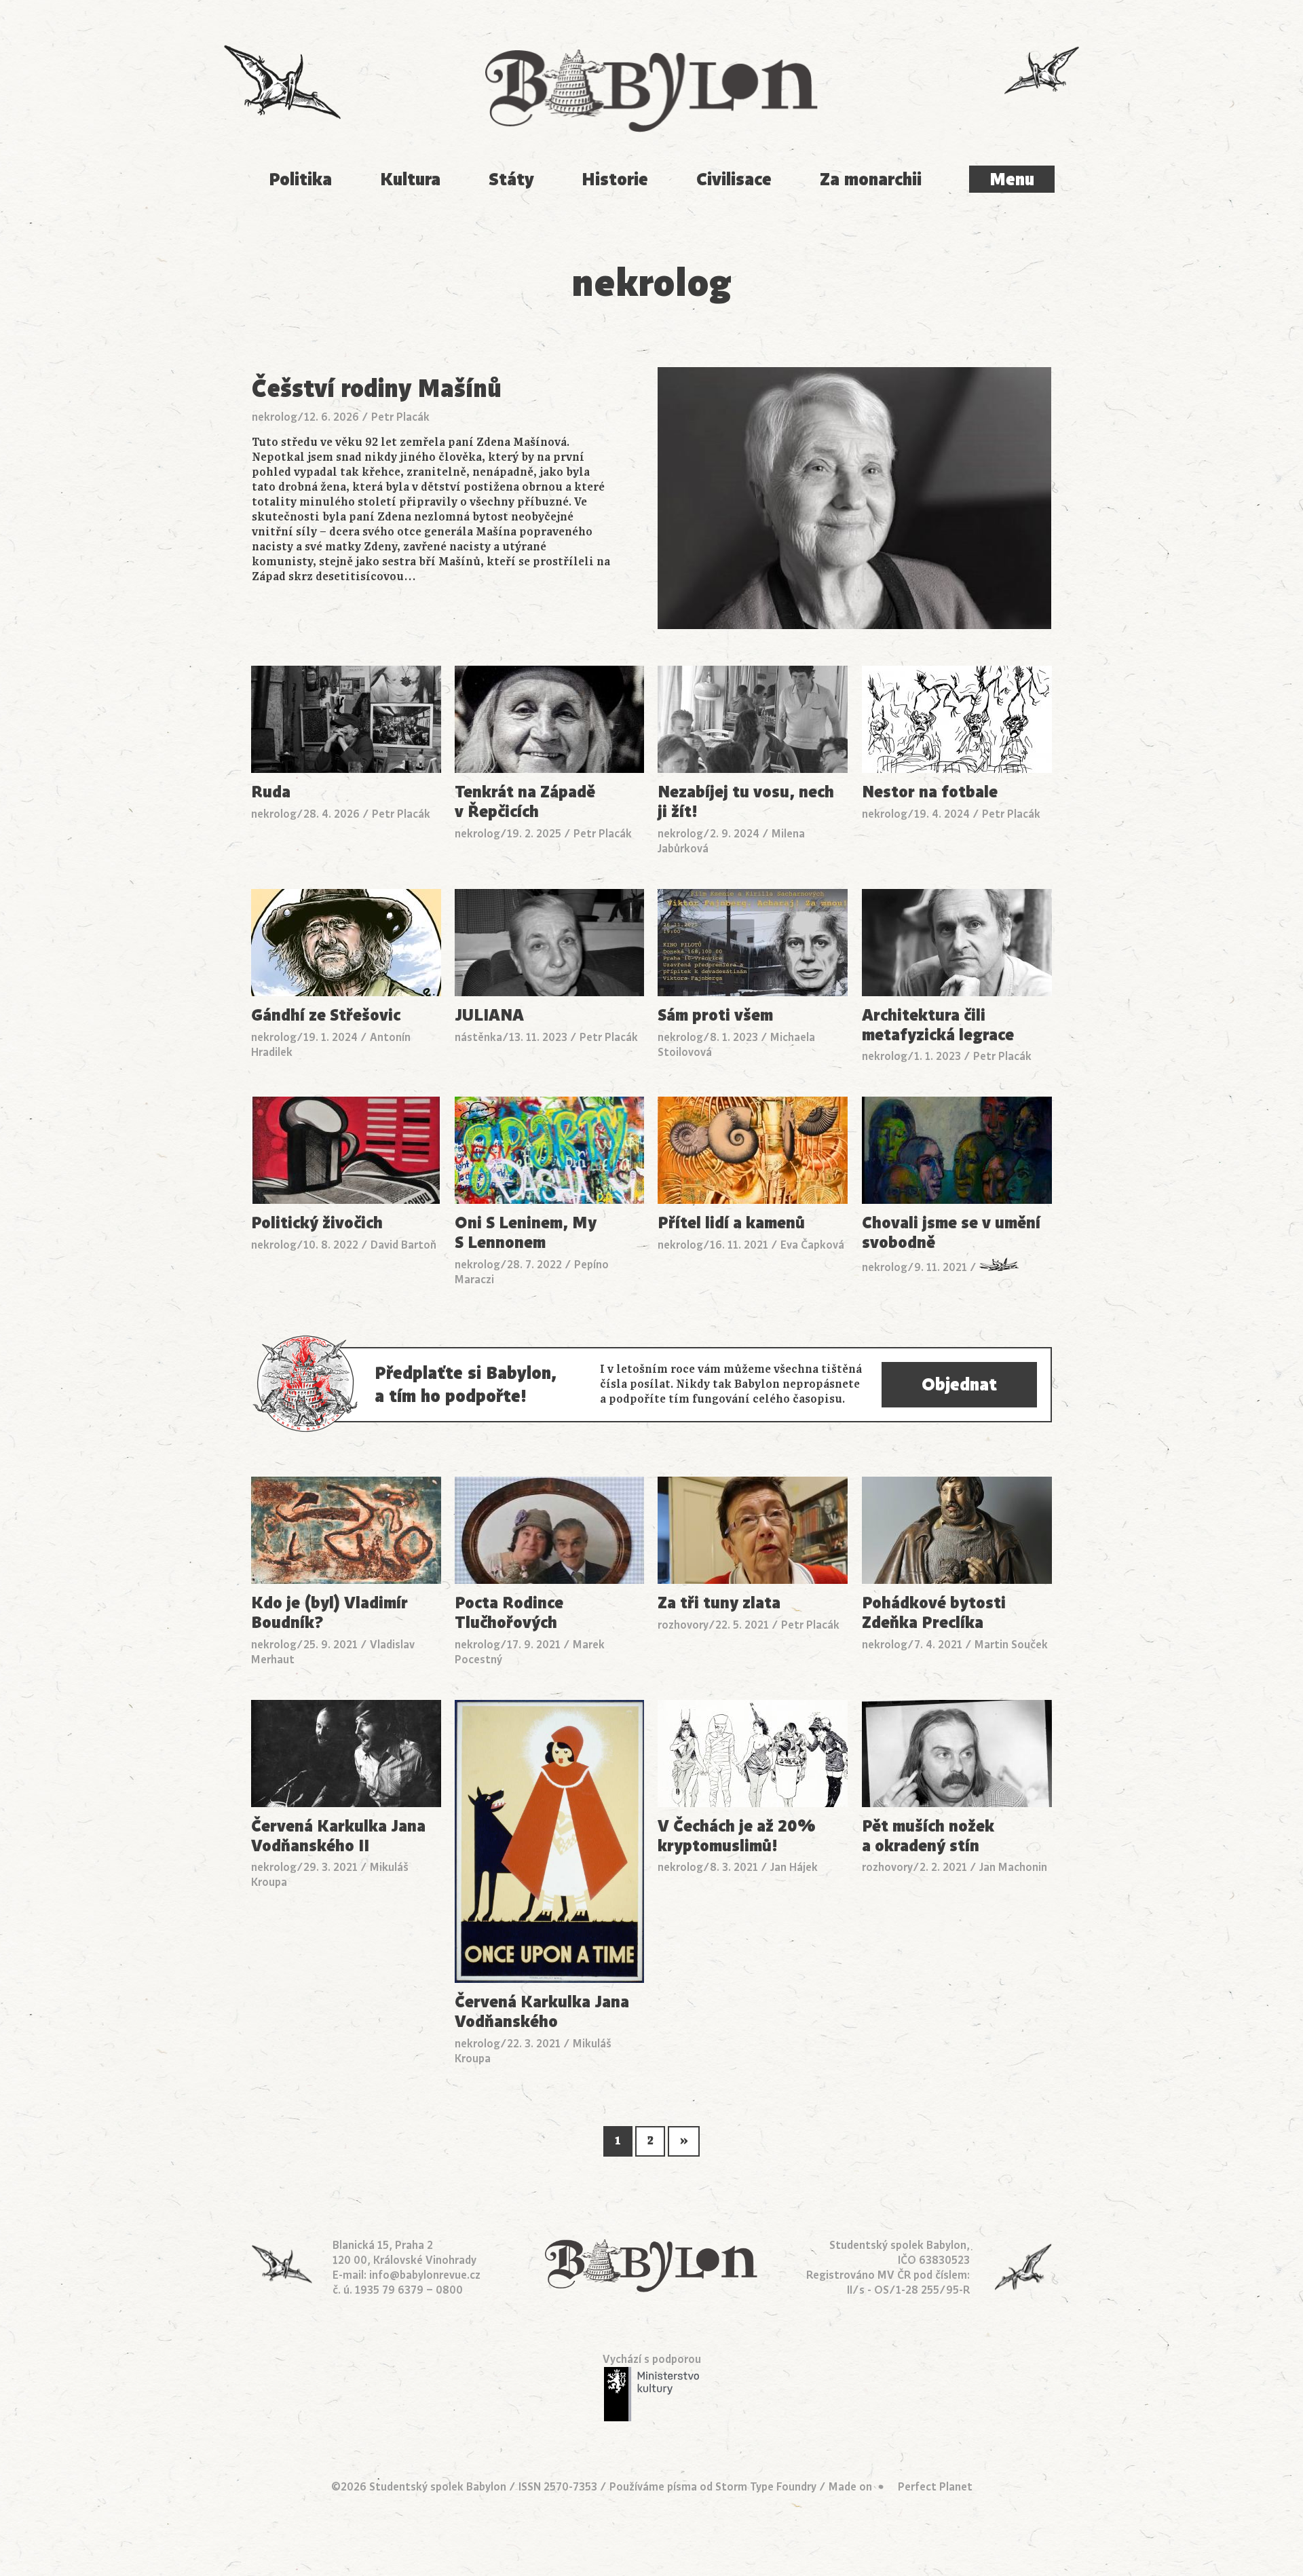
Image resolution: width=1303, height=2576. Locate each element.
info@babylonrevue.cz (425, 2275)
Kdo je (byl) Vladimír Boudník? (329, 1613)
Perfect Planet (935, 2487)
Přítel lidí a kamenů (731, 1223)
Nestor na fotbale (930, 792)
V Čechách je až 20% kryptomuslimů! (737, 1836)
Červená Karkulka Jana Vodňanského (542, 2012)
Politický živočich (317, 1223)
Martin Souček (1011, 1645)
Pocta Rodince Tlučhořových (509, 1613)
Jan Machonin (1013, 1868)
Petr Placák (400, 417)
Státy (511, 179)
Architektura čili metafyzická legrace (938, 1025)
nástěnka (478, 1038)
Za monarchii (871, 179)
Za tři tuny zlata (719, 1603)
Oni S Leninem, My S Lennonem (526, 1233)
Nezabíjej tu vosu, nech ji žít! (746, 802)
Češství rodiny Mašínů (377, 389)
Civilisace (734, 179)
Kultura (410, 179)
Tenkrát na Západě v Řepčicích (525, 802)
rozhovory (683, 1625)
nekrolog (275, 417)
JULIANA (489, 1016)
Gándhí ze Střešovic (326, 1016)
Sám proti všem (715, 1016)
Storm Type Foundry (766, 2487)
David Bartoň (403, 1245)
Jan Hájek (794, 1868)
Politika (300, 179)
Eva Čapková (812, 1245)
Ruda (271, 792)
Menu (1012, 179)
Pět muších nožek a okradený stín (928, 1836)
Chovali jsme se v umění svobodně (951, 1233)
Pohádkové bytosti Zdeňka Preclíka (934, 1613)
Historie (615, 179)
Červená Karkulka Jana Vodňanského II (338, 1836)
